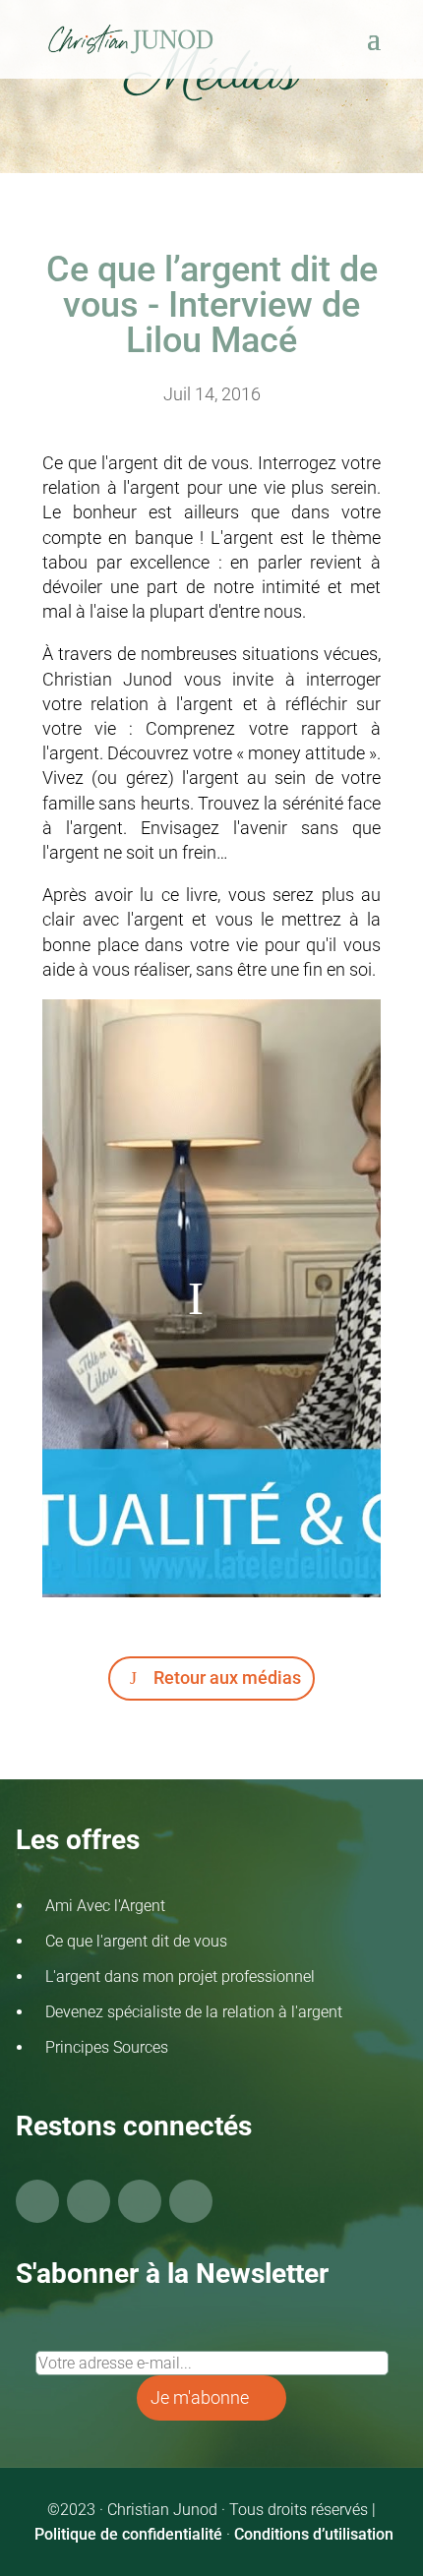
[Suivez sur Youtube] (89, 2201)
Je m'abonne (200, 2397)
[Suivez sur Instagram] (140, 2201)
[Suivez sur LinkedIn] (191, 2201)
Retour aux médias (227, 1677)
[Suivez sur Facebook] (37, 2201)
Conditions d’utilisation (314, 2534)
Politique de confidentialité (128, 2534)
